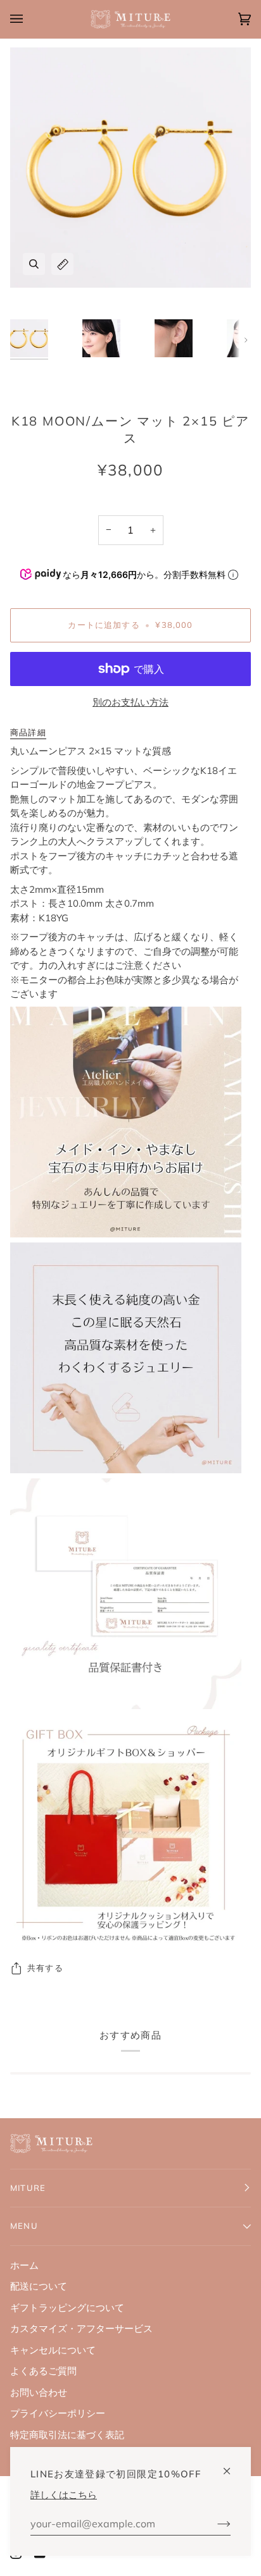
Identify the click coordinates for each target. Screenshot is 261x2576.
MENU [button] (24, 2226)
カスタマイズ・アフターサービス (81, 2328)
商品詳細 (28, 732)
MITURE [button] (28, 2188)
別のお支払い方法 (130, 702)
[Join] (214, 2524)
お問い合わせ (39, 2392)
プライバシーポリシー (58, 2413)
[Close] (232, 2466)
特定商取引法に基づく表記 (67, 2435)
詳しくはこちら (64, 2495)
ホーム (24, 2265)
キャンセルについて (53, 2350)
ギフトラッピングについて (67, 2308)
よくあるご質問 (43, 2371)
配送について (39, 2286)
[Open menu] (29, 19)
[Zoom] (34, 264)
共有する (45, 1968)
